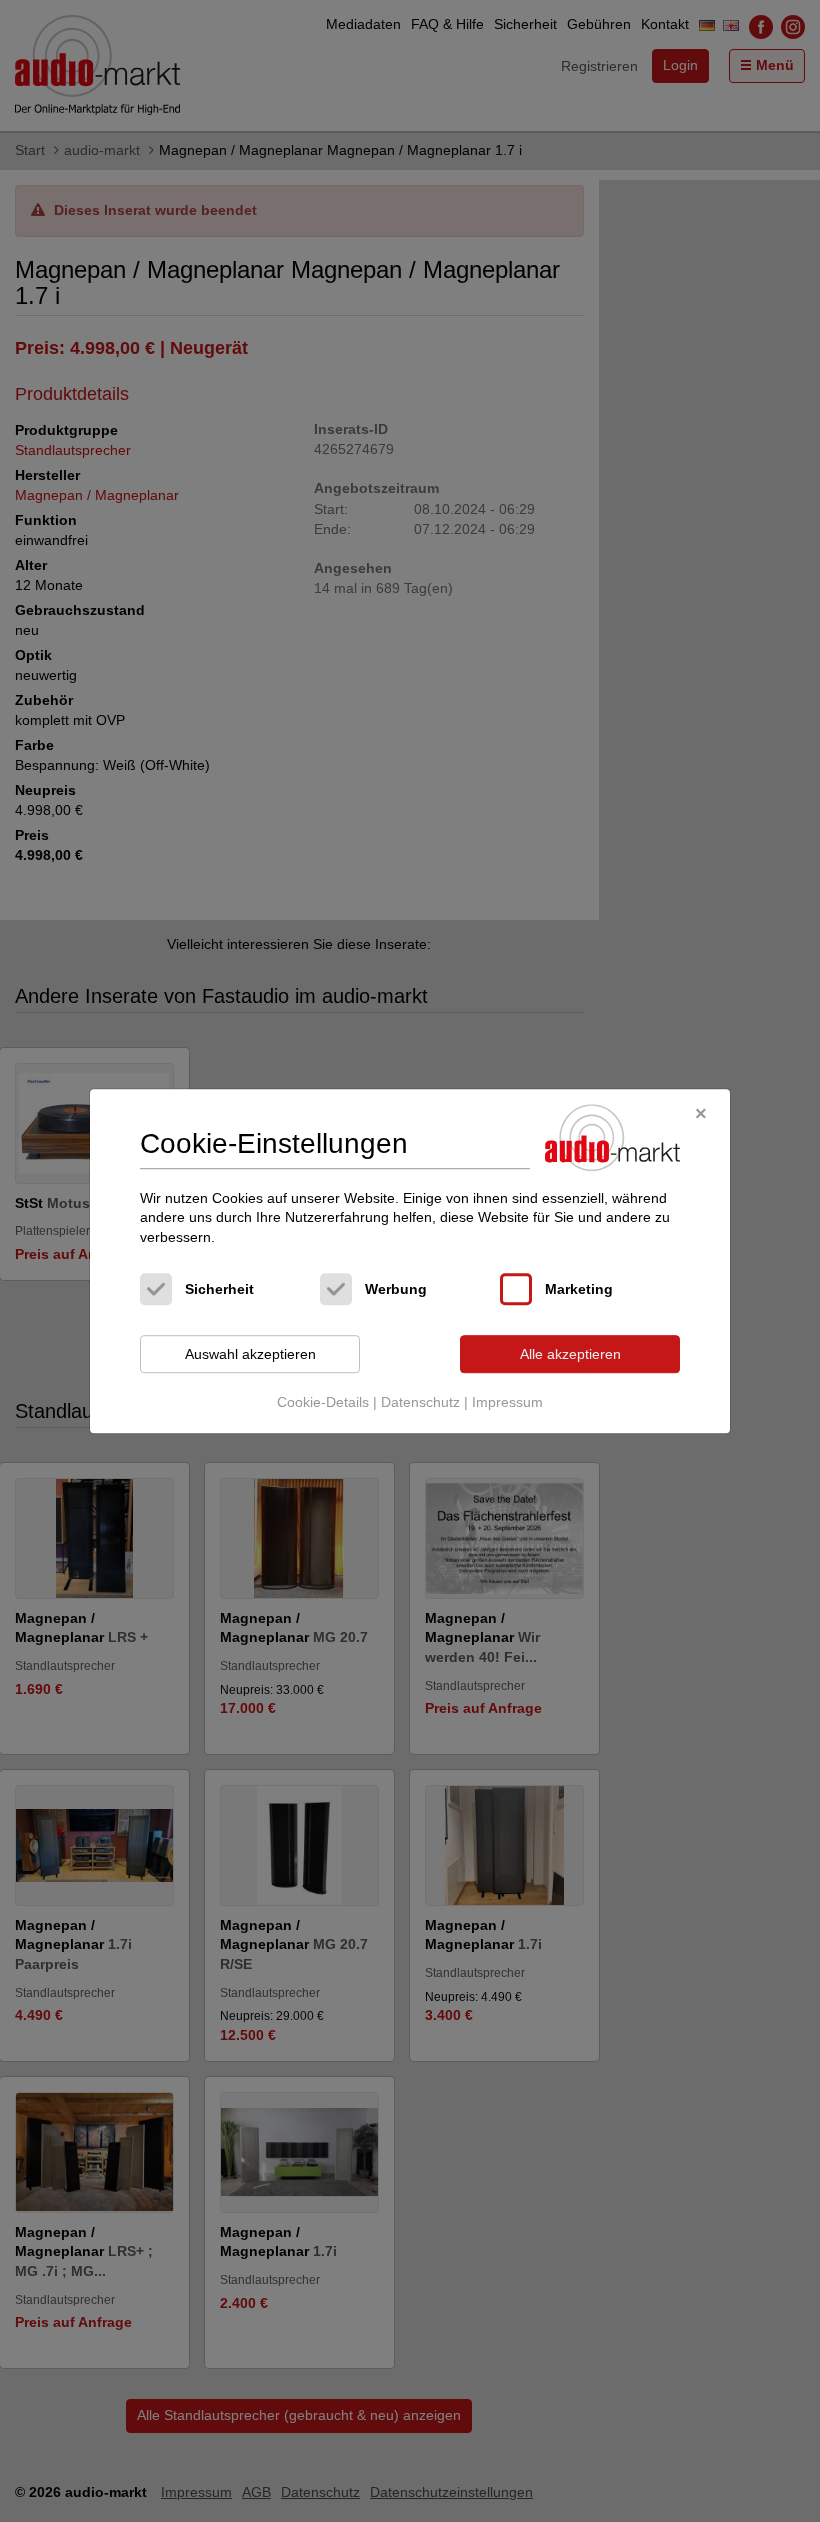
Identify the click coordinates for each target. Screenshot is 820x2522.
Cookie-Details (323, 1402)
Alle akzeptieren (570, 1354)
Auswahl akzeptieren (250, 1354)
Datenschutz (420, 1402)
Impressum (507, 1402)
